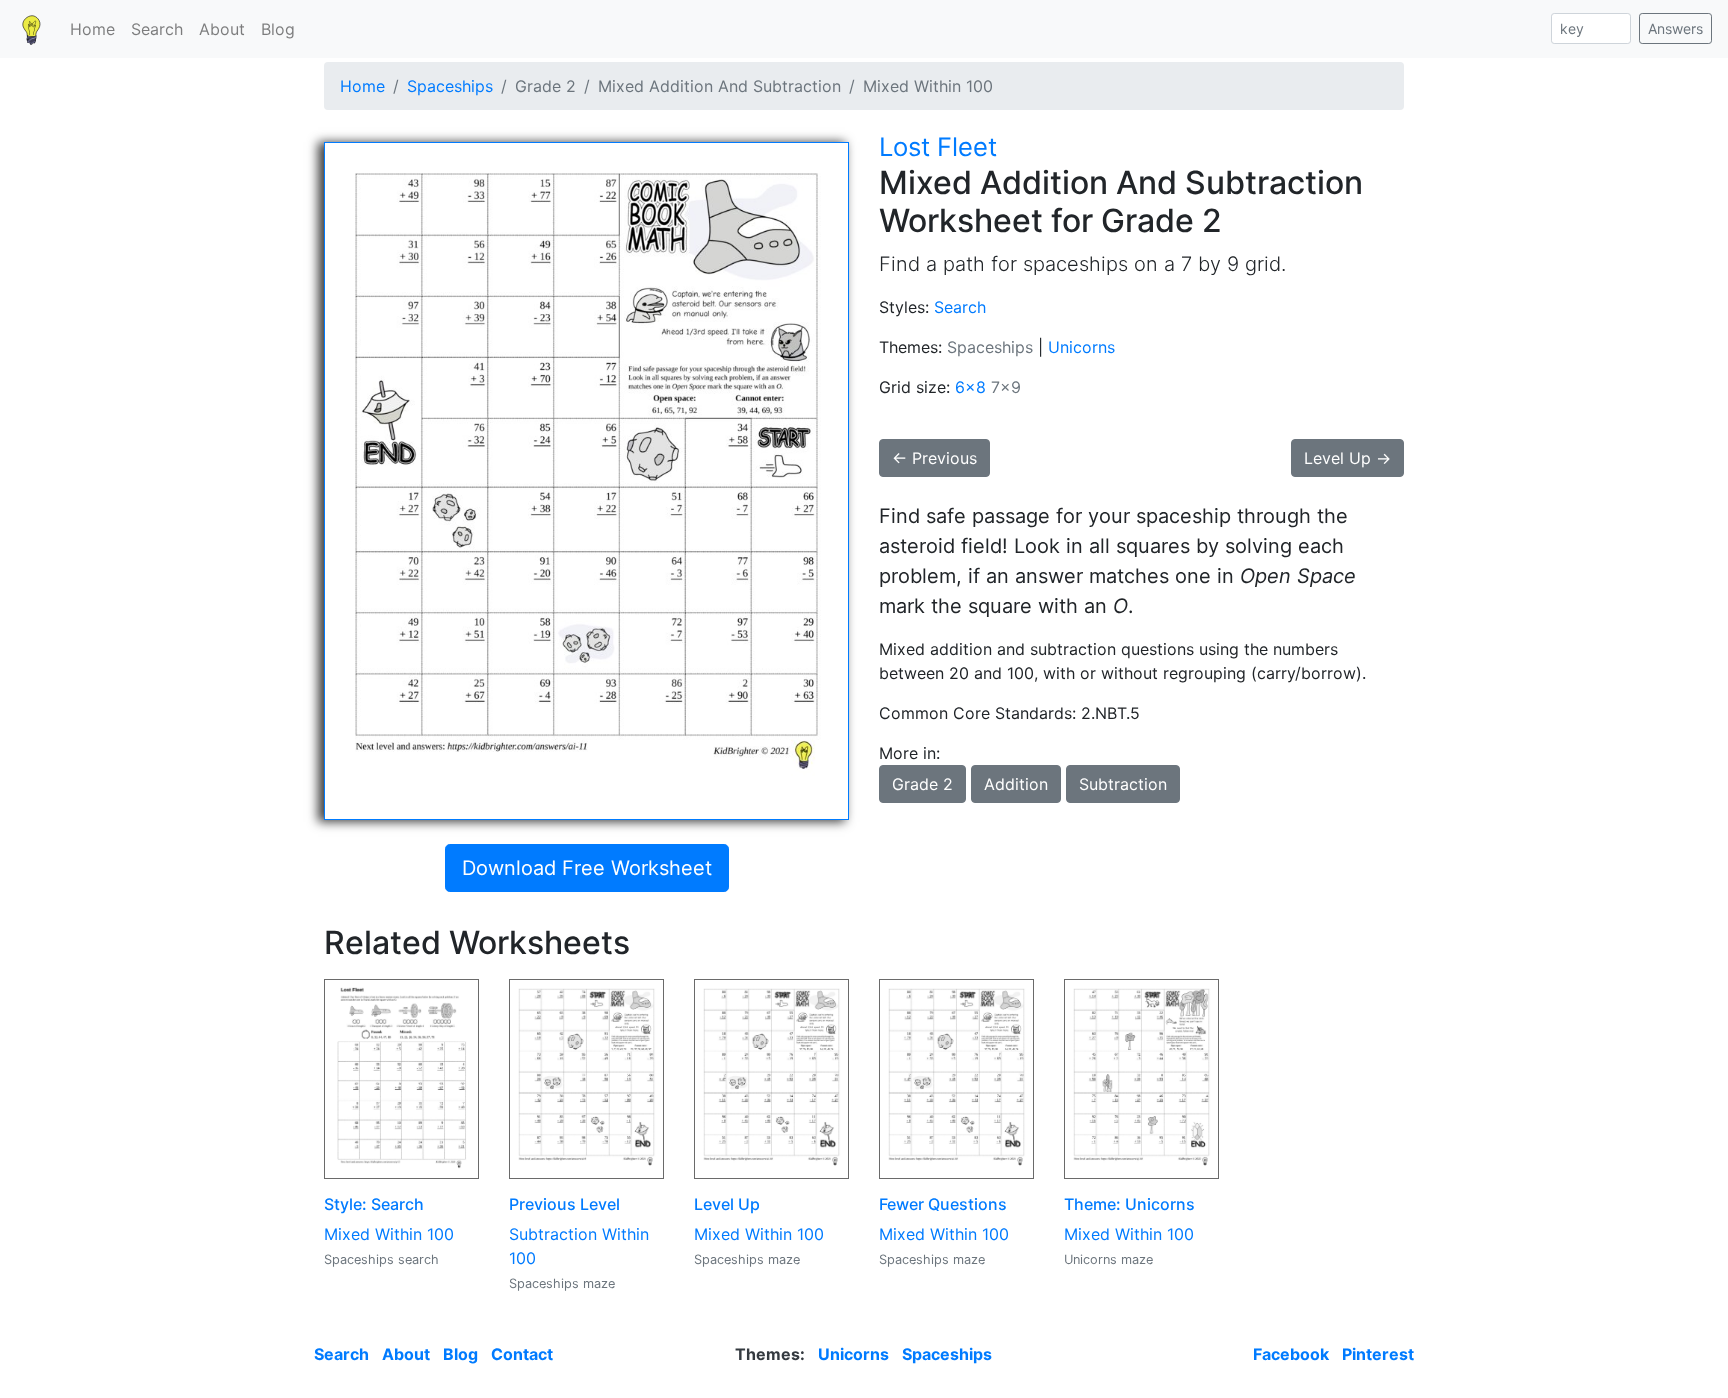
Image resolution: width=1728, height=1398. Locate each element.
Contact (522, 1354)
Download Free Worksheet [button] (587, 868)
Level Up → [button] (1347, 458)
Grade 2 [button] (922, 784)
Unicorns (1081, 347)
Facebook (1291, 1354)
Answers (1675, 28)
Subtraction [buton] (1123, 784)
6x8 (970, 387)
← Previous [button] (934, 458)
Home (92, 29)
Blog (278, 29)
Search (157, 29)
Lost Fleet (938, 146)
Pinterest (1378, 1354)
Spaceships (450, 86)
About (222, 29)
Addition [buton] (1016, 784)
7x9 (1006, 387)
